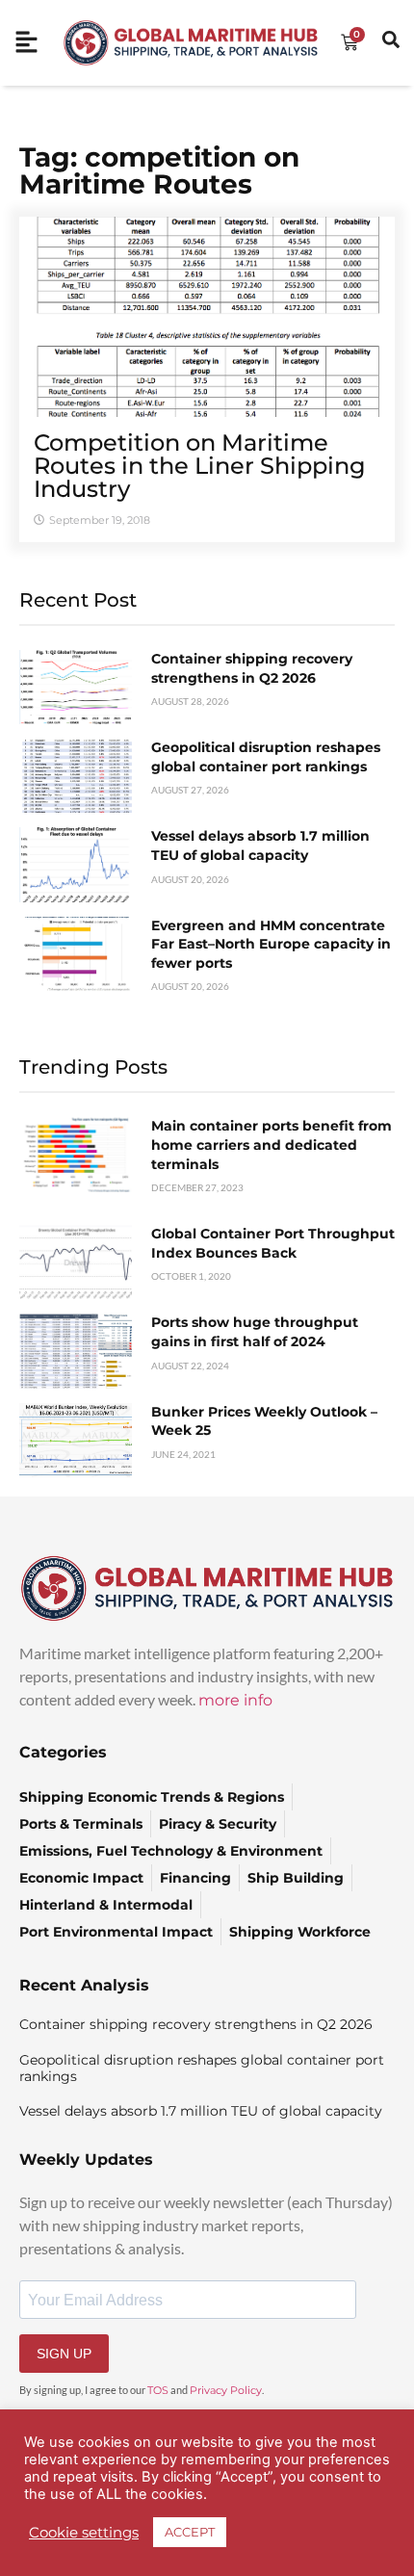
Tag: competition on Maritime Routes (159, 170)
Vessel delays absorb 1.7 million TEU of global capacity (260, 846)
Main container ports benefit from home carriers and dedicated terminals (272, 1145)
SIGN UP (64, 2354)
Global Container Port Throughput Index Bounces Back (273, 1243)
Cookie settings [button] (84, 2533)
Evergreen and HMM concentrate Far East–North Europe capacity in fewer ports (271, 944)
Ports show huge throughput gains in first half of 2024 (255, 1332)
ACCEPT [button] (190, 2532)
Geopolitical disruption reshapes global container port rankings (266, 757)
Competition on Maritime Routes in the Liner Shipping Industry (200, 466)
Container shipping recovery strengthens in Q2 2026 (252, 668)
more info (235, 1700)
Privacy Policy (226, 2390)
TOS (158, 2390)
